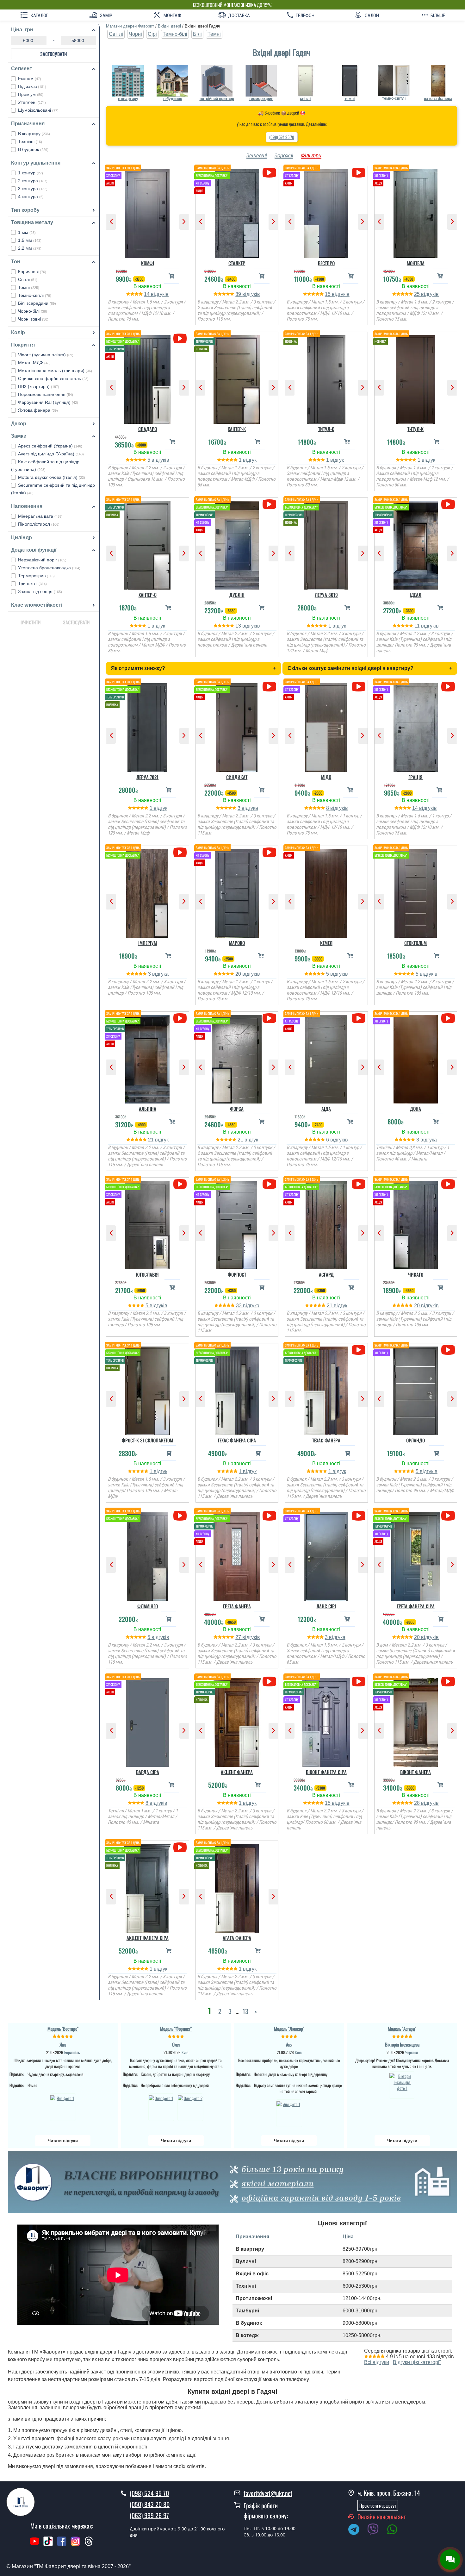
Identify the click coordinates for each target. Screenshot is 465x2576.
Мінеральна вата (40, 516)
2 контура (33, 181)
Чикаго (416, 1274)
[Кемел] (326, 892)
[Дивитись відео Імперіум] (180, 852)
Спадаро (148, 429)
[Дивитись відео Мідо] (359, 687)
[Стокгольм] (416, 892)
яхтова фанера (438, 99)
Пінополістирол (39, 524)
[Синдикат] (237, 726)
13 (239, 626)
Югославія (147, 1274)
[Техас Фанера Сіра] (237, 1389)
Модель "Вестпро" (63, 2029)
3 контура (33, 189)
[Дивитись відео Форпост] (269, 1184)
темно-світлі (394, 98)
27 (239, 1637)
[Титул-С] (326, 378)
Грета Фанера (237, 1606)
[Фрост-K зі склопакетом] (148, 1389)
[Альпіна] (148, 1058)
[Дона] (416, 1058)
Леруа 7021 (147, 777)
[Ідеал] (416, 544)
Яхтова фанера (38, 410)
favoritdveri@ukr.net (268, 2493)
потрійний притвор (217, 99)
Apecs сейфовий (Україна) (50, 446)
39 (239, 294)
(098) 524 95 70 (282, 137)
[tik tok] (48, 2544)
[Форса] (237, 1058)
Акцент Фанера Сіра (148, 1938)
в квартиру (128, 99)
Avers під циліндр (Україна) (51, 454)
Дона (415, 1109)
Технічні (30, 141)
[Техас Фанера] (326, 1389)
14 (147, 294)
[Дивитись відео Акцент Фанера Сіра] (180, 1847)
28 (418, 1803)
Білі (197, 34)
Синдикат (237, 777)
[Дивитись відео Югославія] (180, 1184)
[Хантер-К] (237, 378)
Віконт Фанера (415, 1772)
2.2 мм (30, 248)
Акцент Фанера (237, 1772)
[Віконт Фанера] (416, 1721)
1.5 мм (30, 240)
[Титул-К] (416, 378)
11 (418, 626)
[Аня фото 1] (289, 2113)
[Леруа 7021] (148, 726)
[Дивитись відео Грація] (448, 687)
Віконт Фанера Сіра (326, 1772)
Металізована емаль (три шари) (55, 371)
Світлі (28, 279)
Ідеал (415, 595)
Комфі (148, 263)
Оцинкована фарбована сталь (53, 378)
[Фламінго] (148, 1555)
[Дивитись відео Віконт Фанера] (448, 1682)
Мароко (237, 943)
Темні (29, 287)
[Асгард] (326, 1223)
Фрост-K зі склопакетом (147, 1440)
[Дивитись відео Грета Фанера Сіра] (448, 1516)
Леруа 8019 (326, 595)
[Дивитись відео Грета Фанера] (269, 1516)
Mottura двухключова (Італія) (52, 477)
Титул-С (326, 429)
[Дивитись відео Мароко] (269, 852)
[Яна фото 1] (63, 2107)
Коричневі (32, 272)
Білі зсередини (37, 303)
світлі (305, 99)
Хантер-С (148, 595)
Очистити (31, 622)
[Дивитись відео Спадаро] (180, 338)
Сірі (152, 34)
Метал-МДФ (34, 363)
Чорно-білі (33, 311)
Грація (415, 777)
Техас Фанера (326, 1440)
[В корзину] (171, 276)
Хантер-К (237, 429)
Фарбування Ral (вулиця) (48, 402)
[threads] (89, 2544)
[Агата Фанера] (237, 1887)
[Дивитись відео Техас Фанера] (359, 1350)
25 (418, 294)
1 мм (27, 232)
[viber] (376, 2530)
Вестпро (326, 263)
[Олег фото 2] (190, 2107)
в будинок (173, 99)
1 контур (31, 173)
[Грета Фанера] (237, 1555)
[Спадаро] (148, 378)
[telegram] (357, 2530)
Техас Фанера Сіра (237, 1440)
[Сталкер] (237, 212)
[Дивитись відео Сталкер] (269, 173)
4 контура (31, 197)
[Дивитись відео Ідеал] (448, 504)
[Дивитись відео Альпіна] (180, 1018)
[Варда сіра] (148, 1721)
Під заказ (32, 86)
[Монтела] (416, 212)
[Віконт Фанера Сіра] (326, 1721)
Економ (30, 78)
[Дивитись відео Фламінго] (180, 1516)
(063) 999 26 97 (149, 2515)
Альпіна (148, 1109)
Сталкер (237, 263)
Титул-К (415, 429)
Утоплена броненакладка (49, 568)
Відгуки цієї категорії (417, 2362)
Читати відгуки (63, 2141)
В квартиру (34, 134)
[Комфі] (148, 212)
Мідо (326, 777)
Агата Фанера (237, 1938)
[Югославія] (148, 1223)
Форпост (237, 1274)
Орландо (415, 1440)
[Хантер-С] (148, 544)
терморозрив (261, 99)
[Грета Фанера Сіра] (416, 1555)
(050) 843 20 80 (150, 2504)
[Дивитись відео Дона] (448, 1018)
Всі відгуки (377, 2362)
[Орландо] (416, 1389)
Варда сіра (148, 1772)
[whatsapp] (395, 2530)
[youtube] (34, 2544)
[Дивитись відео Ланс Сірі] (359, 1516)
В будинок (33, 149)
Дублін (237, 595)
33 (239, 1306)
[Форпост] (237, 1223)
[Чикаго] (416, 1223)
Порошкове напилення (46, 394)
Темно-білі (175, 34)
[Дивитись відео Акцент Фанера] (269, 1682)
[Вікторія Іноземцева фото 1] (402, 2085)
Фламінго (148, 1606)
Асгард (326, 1274)
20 (239, 974)
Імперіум (148, 943)
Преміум (31, 94)
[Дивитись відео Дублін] (269, 504)
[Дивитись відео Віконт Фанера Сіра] (359, 1682)
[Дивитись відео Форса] (269, 1018)
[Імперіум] (148, 892)
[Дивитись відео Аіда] (359, 1018)
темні (350, 99)
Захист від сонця (40, 591)
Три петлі (32, 584)
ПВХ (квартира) (39, 386)
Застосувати (54, 54)
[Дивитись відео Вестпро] (359, 173)
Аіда (326, 1109)
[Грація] (416, 726)
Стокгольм (415, 943)
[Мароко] (237, 892)
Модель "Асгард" (402, 2029)
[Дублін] (237, 544)
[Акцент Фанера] (237, 1721)
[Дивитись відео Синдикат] (269, 687)
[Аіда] (326, 1058)
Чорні (135, 34)
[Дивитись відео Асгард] (359, 1184)
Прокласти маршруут (378, 2505)
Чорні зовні (33, 319)
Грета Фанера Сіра (416, 1606)
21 (152, 1140)
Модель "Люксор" (289, 2029)
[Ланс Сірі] (326, 1555)
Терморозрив (36, 576)
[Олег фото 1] (161, 2107)
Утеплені (32, 102)
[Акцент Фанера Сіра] (148, 1887)
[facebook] (62, 2544)
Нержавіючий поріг (42, 560)
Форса (237, 1109)
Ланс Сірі (326, 1606)
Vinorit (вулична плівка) (46, 355)
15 (328, 294)
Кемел (326, 943)
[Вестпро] (326, 212)
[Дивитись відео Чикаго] (448, 1184)
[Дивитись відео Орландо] (448, 1350)
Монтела (416, 263)
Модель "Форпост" (176, 2029)
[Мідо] (326, 726)
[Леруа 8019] (326, 544)
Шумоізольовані (38, 110)
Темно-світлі (35, 295)
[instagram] (76, 2544)
